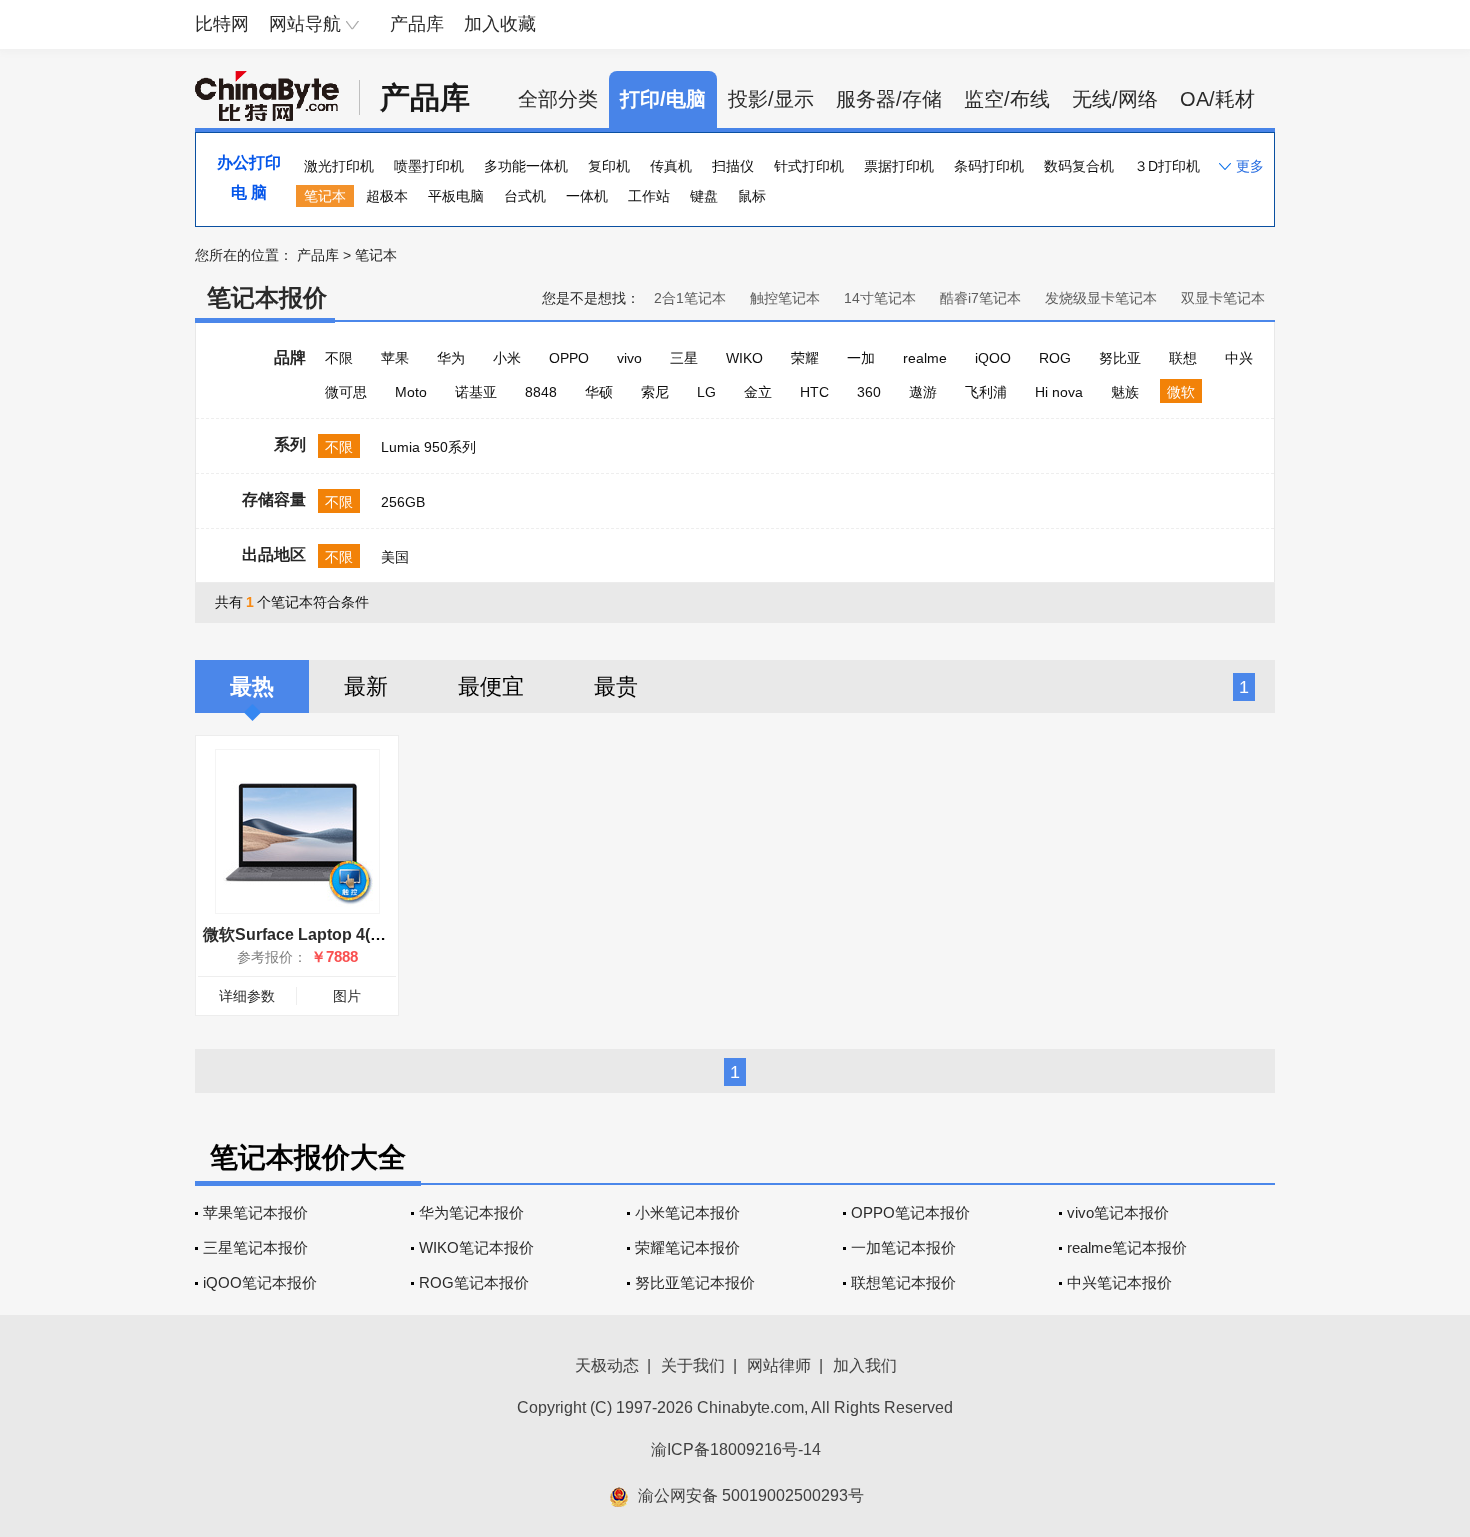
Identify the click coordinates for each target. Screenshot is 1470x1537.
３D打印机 (1167, 166)
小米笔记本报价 (687, 1212)
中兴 (1239, 358)
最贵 (616, 686)
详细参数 (247, 996)
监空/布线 (1007, 99)
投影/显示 (771, 99)
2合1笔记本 (690, 298)
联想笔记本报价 (903, 1282)
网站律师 (779, 1365)
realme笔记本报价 (1127, 1247)
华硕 (599, 392)
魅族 (1125, 392)
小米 (507, 358)
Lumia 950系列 (428, 447)
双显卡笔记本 (1223, 298)
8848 (541, 392)
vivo (629, 358)
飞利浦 (986, 392)
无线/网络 (1115, 99)
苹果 (395, 358)
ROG (1055, 358)
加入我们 (865, 1365)
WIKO (744, 358)
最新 (366, 686)
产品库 (417, 24)
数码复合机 (1079, 166)
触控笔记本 (785, 298)
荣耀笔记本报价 (687, 1247)
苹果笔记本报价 (255, 1212)
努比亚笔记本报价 (695, 1282)
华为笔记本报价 (471, 1212)
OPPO (569, 358)
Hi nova (1059, 392)
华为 (451, 358)
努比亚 (1120, 358)
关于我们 (693, 1365)
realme (925, 358)
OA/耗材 (1217, 99)
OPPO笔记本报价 (910, 1212)
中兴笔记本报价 (1119, 1282)
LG (706, 392)
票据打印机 (899, 166)
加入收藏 (500, 24)
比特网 (222, 24)
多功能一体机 (526, 166)
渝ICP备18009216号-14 (736, 1449)
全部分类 (558, 99)
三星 (684, 358)
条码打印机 (989, 166)
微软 (1181, 392)
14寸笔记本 (880, 298)
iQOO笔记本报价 (260, 1282)
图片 (347, 996)
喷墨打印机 (429, 166)
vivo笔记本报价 (1118, 1212)
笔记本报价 (267, 297)
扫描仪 (733, 166)
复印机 (609, 166)
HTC (814, 392)
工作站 (649, 196)
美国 (395, 557)
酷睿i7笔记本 (980, 298)
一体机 (587, 196)
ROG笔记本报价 (474, 1282)
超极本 (387, 196)
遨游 (923, 392)
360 (869, 392)
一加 (861, 358)
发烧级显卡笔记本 (1101, 298)
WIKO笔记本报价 (476, 1247)
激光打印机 (339, 166)
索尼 (655, 392)
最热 (252, 686)
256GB (403, 502)
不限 (339, 358)
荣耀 (805, 358)
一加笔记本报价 (903, 1247)
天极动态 (607, 1365)
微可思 (346, 392)
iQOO (993, 358)
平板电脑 (456, 196)
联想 (1183, 358)
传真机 (671, 166)
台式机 (525, 196)
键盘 (704, 196)
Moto (411, 392)
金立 (758, 392)
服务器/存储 (889, 99)
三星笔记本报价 (255, 1247)
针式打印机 (809, 166)
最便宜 (491, 686)
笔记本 (325, 196)
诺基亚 (476, 392)
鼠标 (752, 196)
